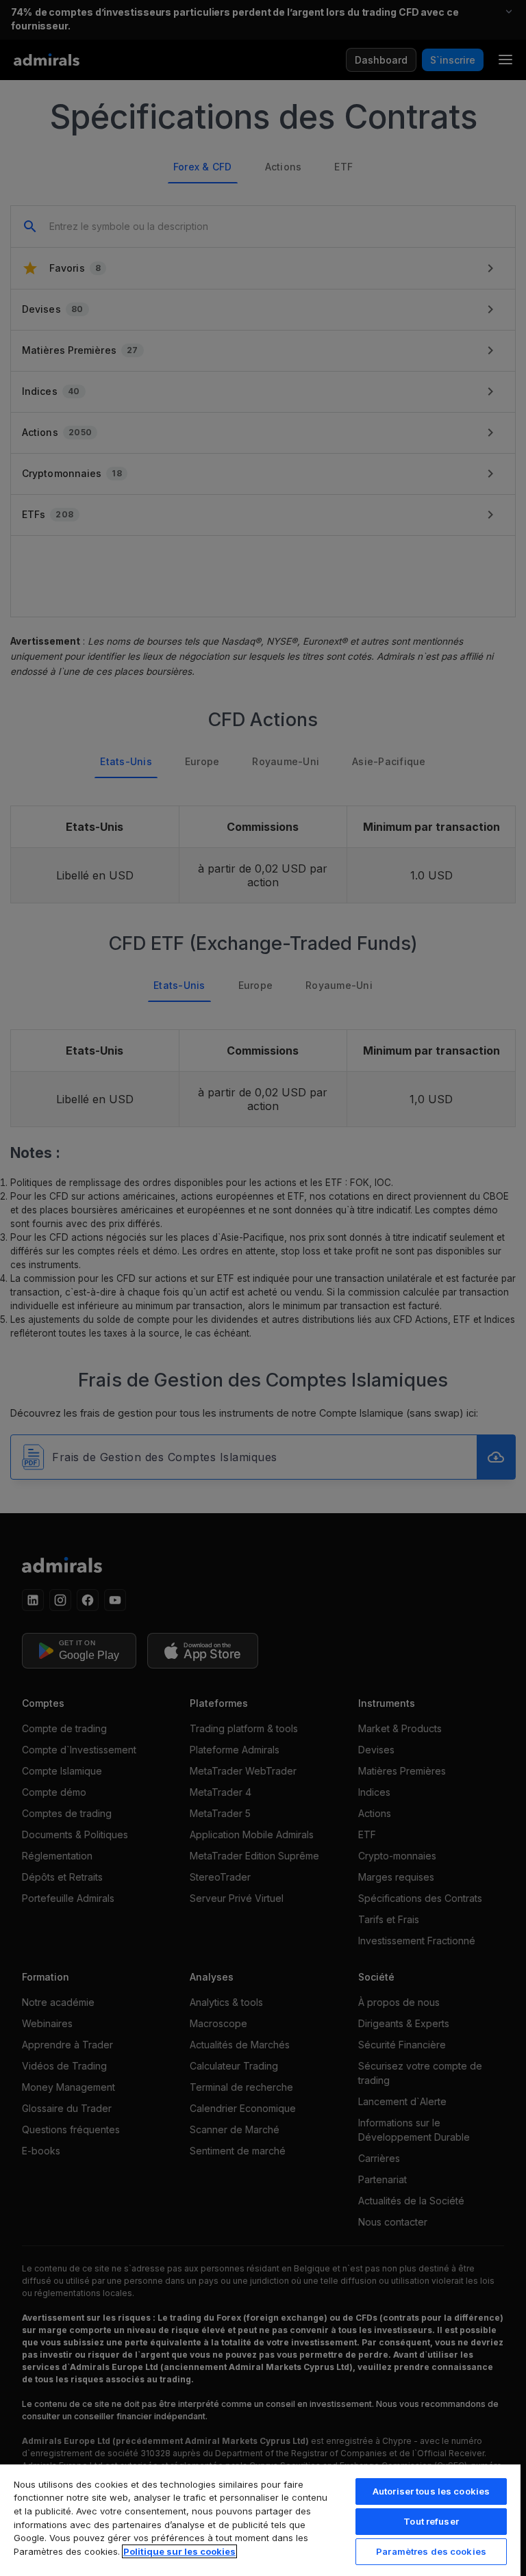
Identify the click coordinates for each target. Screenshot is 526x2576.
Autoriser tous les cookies (431, 2491)
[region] (260, 2520)
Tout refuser (431, 2521)
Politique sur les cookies (179, 2551)
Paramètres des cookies (431, 2551)
